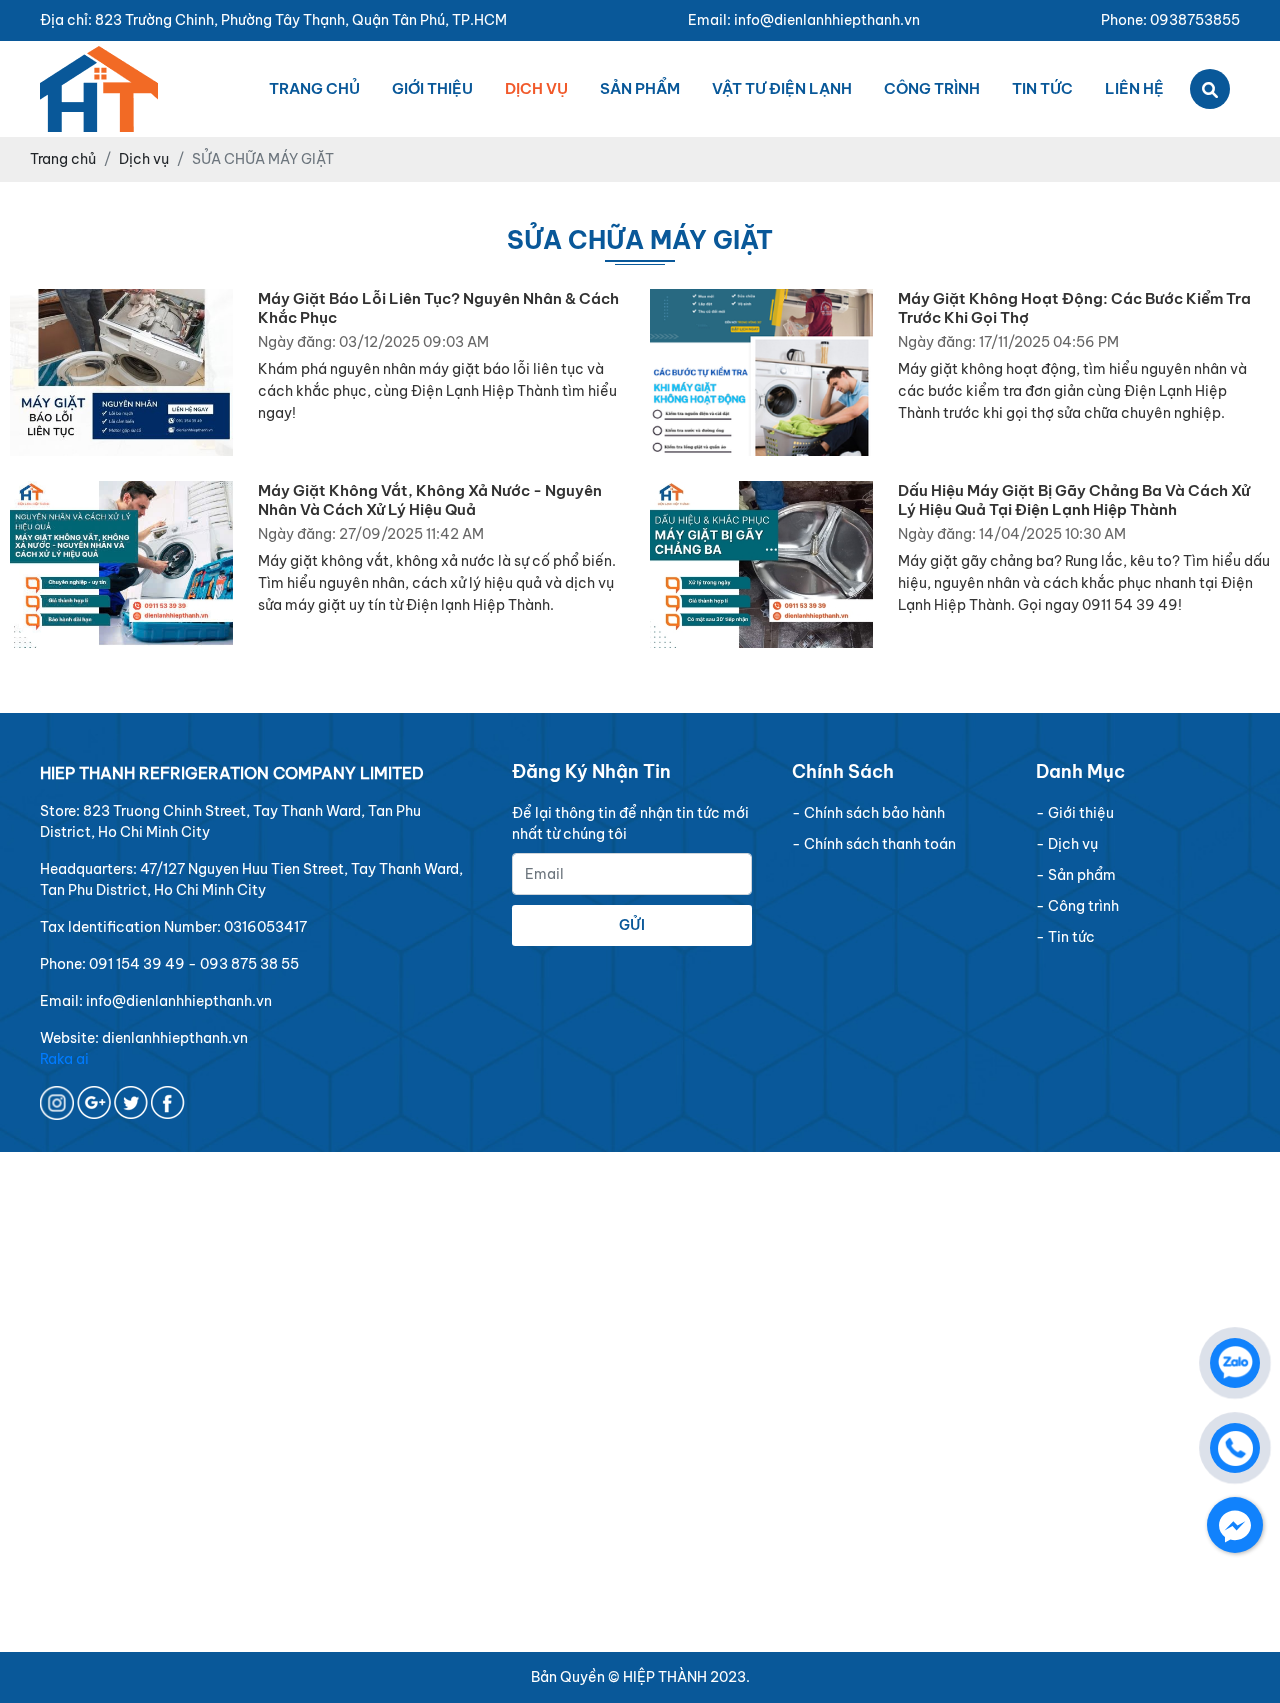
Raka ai (64, 1059)
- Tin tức (1065, 937)
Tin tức (1042, 88)
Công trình (932, 88)
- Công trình (1077, 906)
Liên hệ (1134, 88)
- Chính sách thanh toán (874, 844)
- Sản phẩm (1076, 875)
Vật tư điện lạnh (782, 88)
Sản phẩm (640, 88)
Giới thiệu (432, 88)
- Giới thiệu (1075, 813)
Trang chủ (314, 88)
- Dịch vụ (1067, 844)
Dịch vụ (536, 88)
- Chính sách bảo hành (868, 813)
